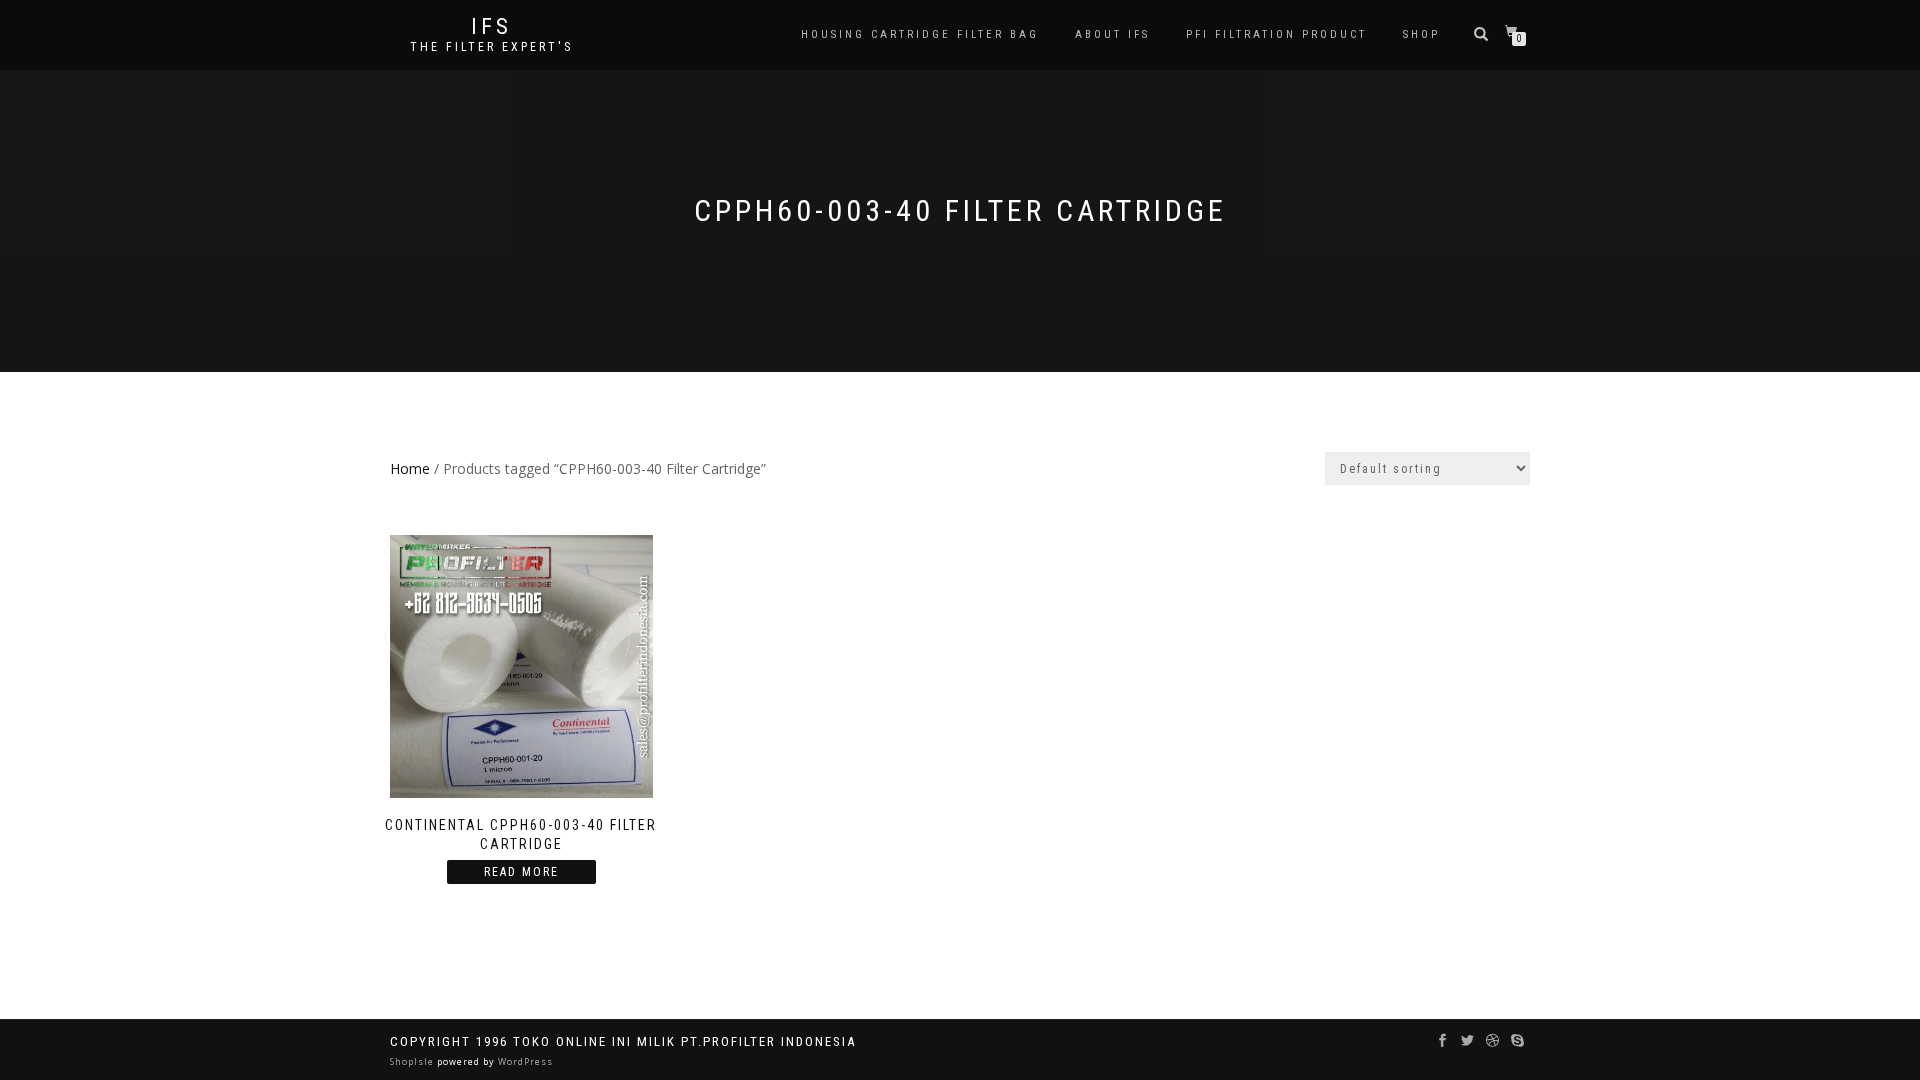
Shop (1421, 34)
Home (410, 468)
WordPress (524, 1061)
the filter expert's (491, 47)
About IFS (1112, 34)
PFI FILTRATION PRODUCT (1276, 34)
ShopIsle (413, 1061)
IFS (491, 27)
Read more (521, 872)
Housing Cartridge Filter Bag (920, 34)
